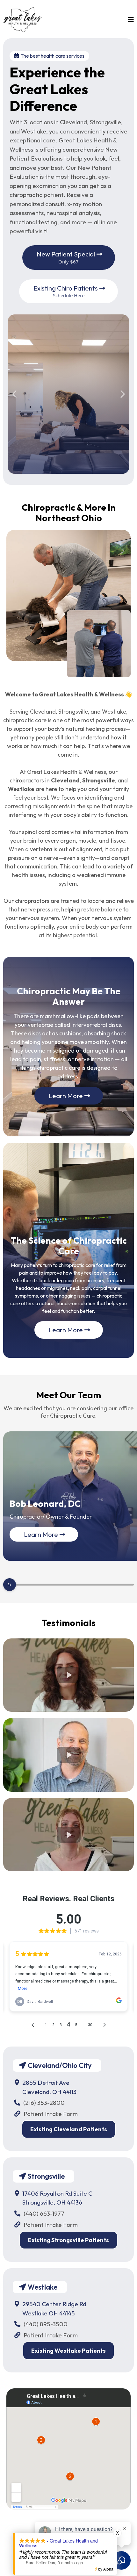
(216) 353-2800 (44, 2103)
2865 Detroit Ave (46, 2083)
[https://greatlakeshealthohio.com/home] (23, 19)
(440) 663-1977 (44, 2213)
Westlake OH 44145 (49, 2313)
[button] (130, 20)
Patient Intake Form (51, 2114)
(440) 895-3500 (46, 2324)
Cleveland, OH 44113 (49, 2092)
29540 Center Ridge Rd (54, 2304)
